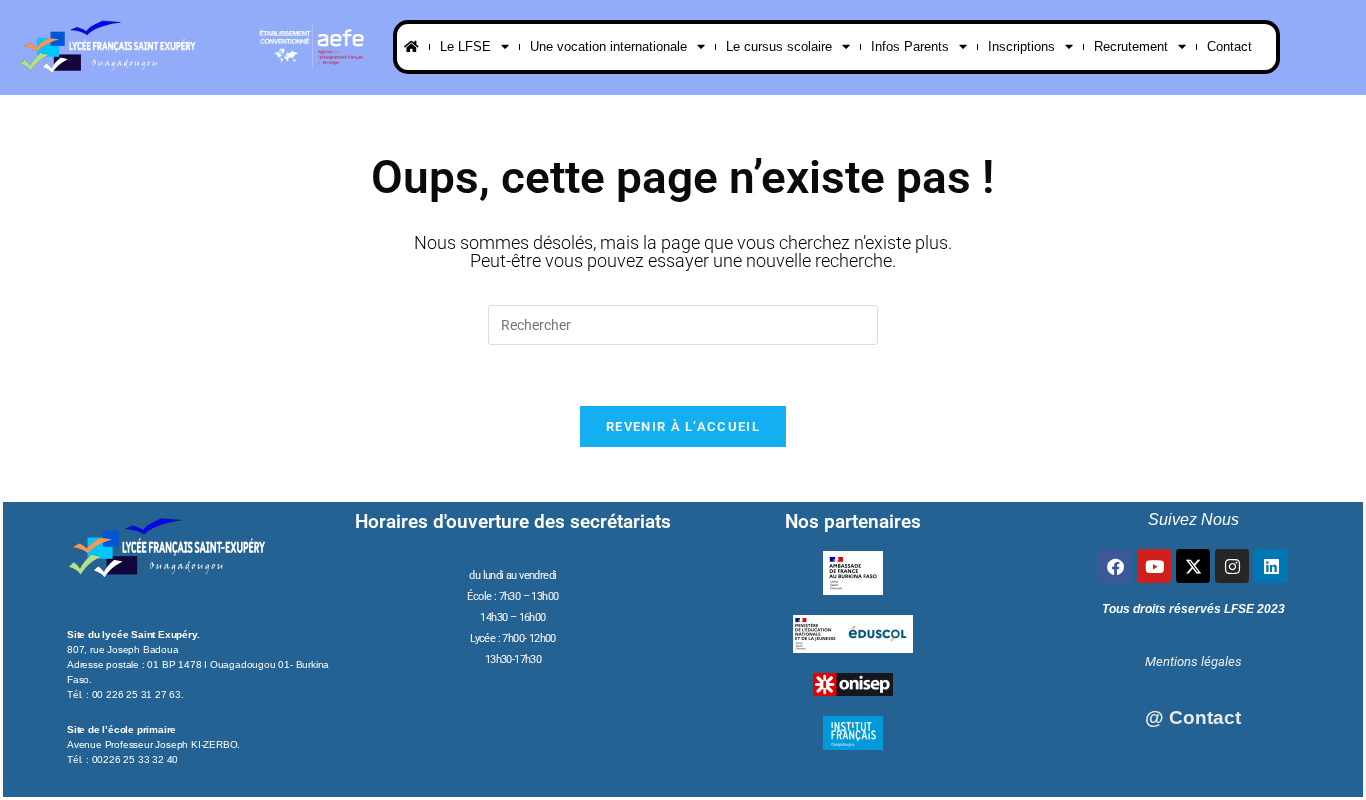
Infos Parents (910, 46)
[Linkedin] (1271, 566)
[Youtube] (1154, 566)
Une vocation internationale (608, 46)
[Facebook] (1115, 566)
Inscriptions (1021, 46)
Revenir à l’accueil (683, 426)
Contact (1229, 46)
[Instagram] (1232, 566)
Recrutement (1131, 46)
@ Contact (1193, 717)
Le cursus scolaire (779, 46)
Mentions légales (1193, 661)
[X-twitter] (1193, 566)
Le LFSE (465, 46)
